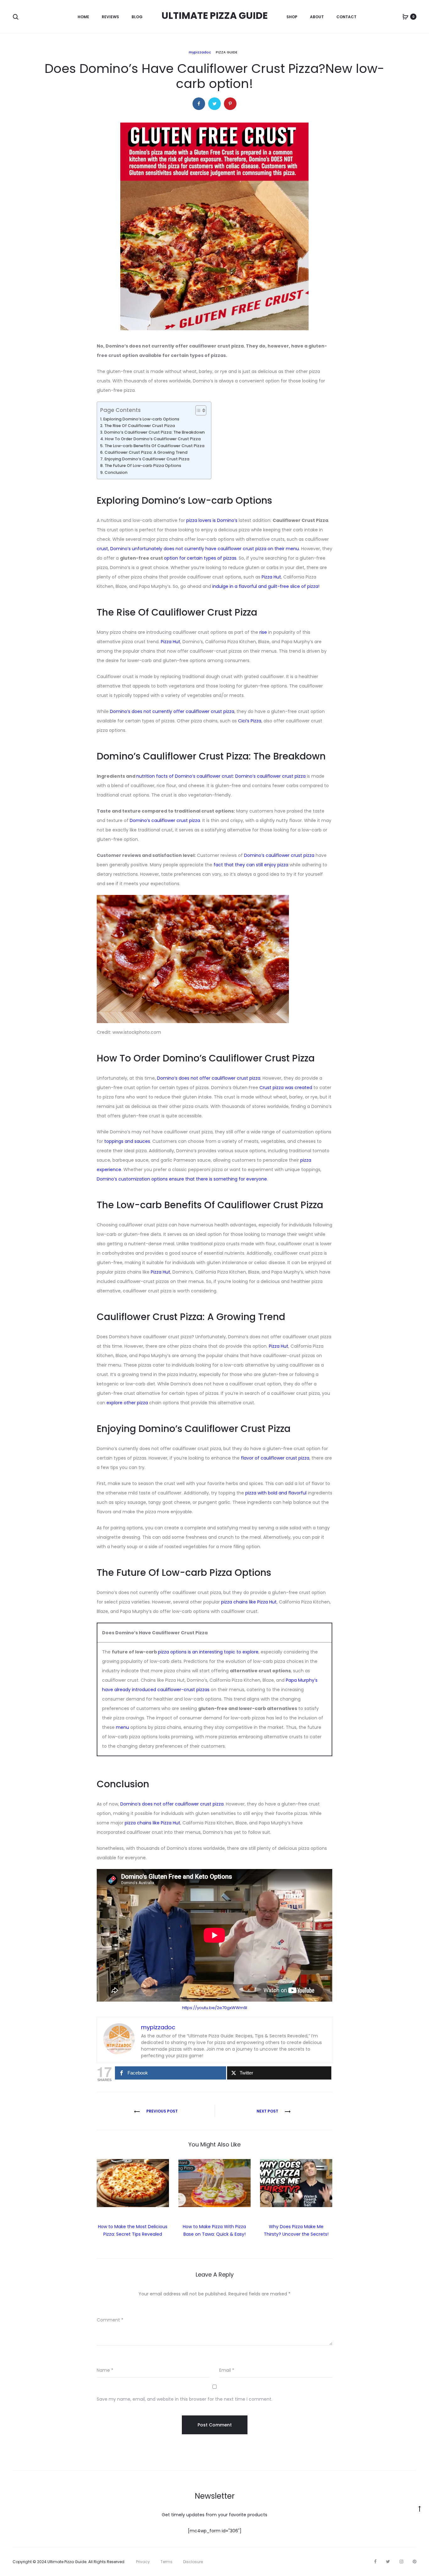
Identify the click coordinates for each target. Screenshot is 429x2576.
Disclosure (193, 2562)
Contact (346, 17)
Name (105, 2370)
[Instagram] (401, 2562)
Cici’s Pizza (250, 721)
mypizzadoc (200, 52)
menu (122, 1727)
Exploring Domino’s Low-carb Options (141, 419)
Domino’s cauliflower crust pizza (165, 820)
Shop (292, 17)
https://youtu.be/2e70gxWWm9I (215, 2008)
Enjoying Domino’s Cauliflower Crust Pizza (147, 459)
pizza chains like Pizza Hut (249, 1602)
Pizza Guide (227, 52)
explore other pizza (128, 1403)
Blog (137, 17)
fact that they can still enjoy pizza (251, 865)
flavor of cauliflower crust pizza (275, 1458)
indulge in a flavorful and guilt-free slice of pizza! (266, 586)
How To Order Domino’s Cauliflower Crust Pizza (153, 439)
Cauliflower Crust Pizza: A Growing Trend (146, 452)
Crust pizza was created (286, 1088)
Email (227, 2370)
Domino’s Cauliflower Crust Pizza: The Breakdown (155, 432)
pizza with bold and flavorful (277, 1493)
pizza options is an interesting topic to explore (208, 1652)
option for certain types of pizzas (200, 558)
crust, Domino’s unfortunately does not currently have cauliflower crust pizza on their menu (198, 549)
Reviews (110, 17)
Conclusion (116, 472)
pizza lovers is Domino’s (212, 520)
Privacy (143, 2562)
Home (83, 17)
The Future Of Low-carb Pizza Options (143, 466)
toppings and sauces (127, 1141)
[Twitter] (388, 2562)
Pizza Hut (271, 577)
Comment (110, 2320)
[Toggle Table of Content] (198, 410)
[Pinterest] (415, 2562)
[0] (405, 17)
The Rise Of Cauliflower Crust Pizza (140, 426)
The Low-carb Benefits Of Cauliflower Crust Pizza (155, 446)
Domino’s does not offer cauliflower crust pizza (209, 1078)
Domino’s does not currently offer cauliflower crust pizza (172, 711)
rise (263, 632)
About (317, 17)
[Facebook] (375, 2562)
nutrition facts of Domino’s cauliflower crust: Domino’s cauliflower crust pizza (221, 776)
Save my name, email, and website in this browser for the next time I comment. (185, 2399)
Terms (166, 2562)
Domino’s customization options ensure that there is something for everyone (182, 1179)
